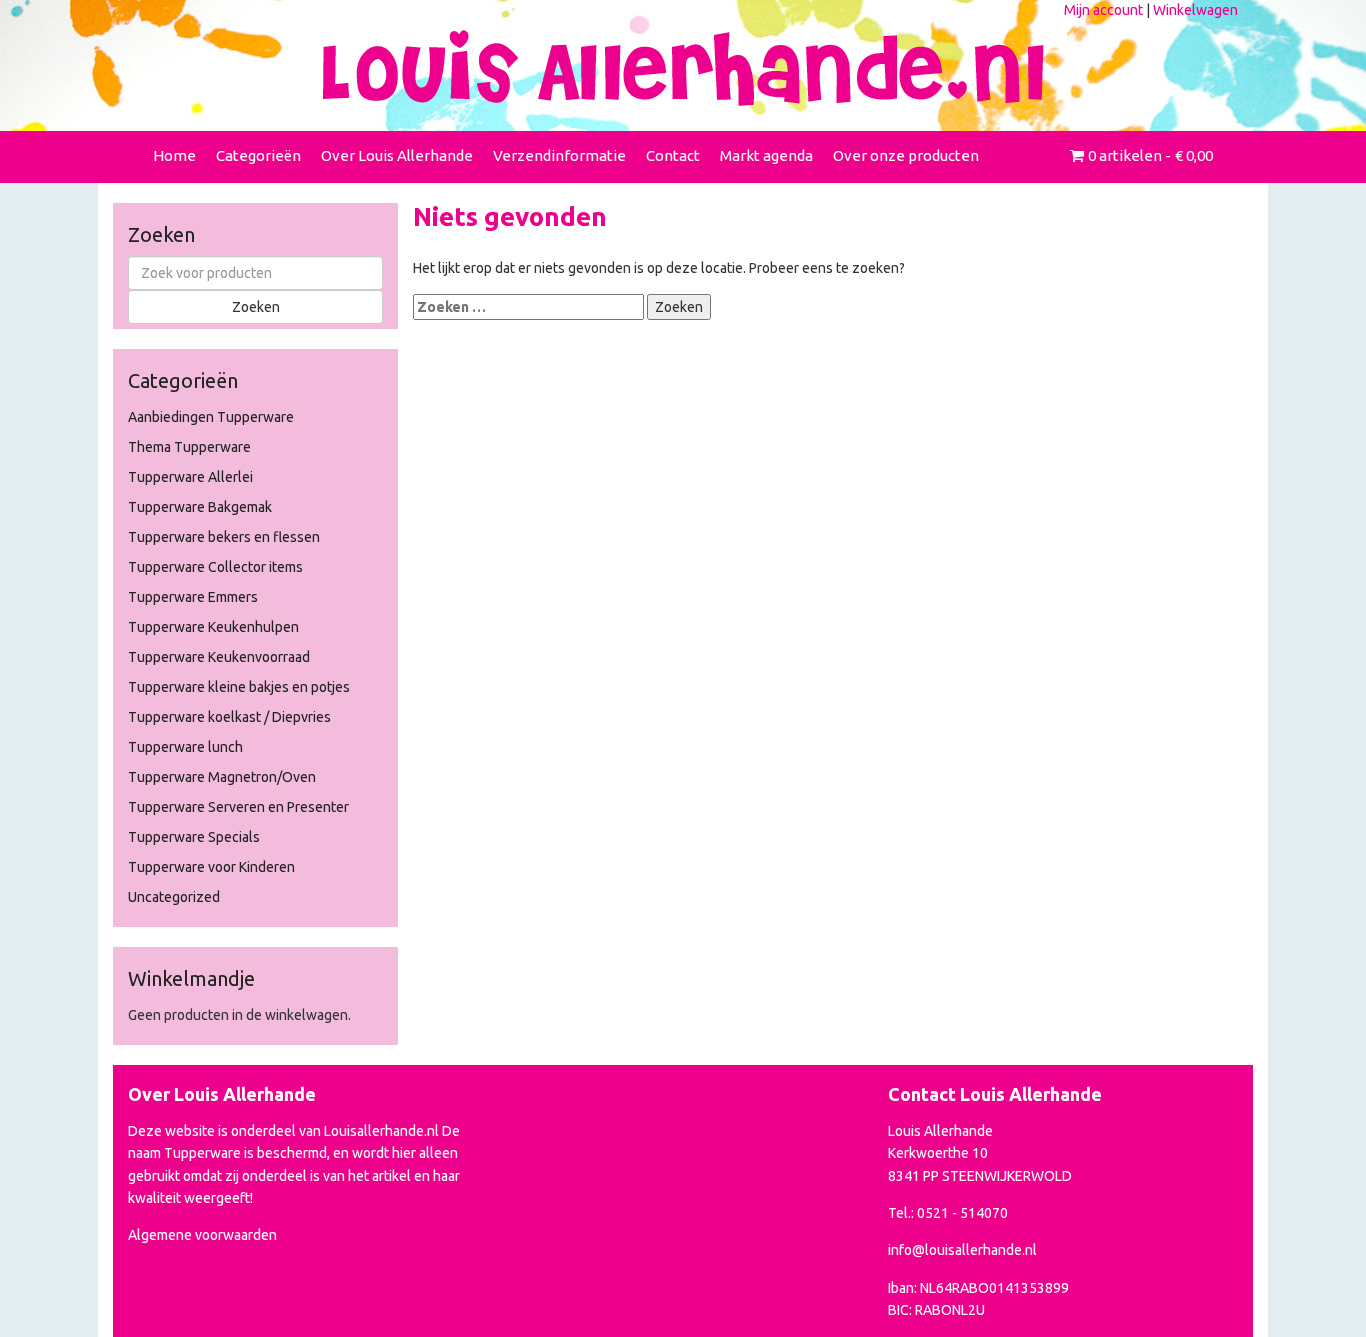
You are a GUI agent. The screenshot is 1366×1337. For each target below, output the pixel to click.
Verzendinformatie (559, 155)
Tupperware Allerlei (190, 477)
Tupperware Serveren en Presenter (238, 807)
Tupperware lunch (185, 747)
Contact (673, 155)
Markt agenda (766, 155)
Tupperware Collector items (215, 567)
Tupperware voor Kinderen (211, 867)
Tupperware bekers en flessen (224, 537)
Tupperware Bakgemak (200, 507)
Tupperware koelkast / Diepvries (229, 717)
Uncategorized (174, 897)
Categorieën (258, 155)
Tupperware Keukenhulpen (213, 627)
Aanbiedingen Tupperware (211, 417)
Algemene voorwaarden (202, 1235)
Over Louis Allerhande (397, 155)
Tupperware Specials (194, 837)
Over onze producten (906, 155)
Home (174, 155)
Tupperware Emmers (193, 597)
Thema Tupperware (189, 447)
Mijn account (1103, 10)
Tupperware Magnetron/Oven (222, 777)
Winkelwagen (1195, 10)
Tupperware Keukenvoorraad (219, 657)
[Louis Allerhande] (683, 68)
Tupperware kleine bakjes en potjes (239, 687)
